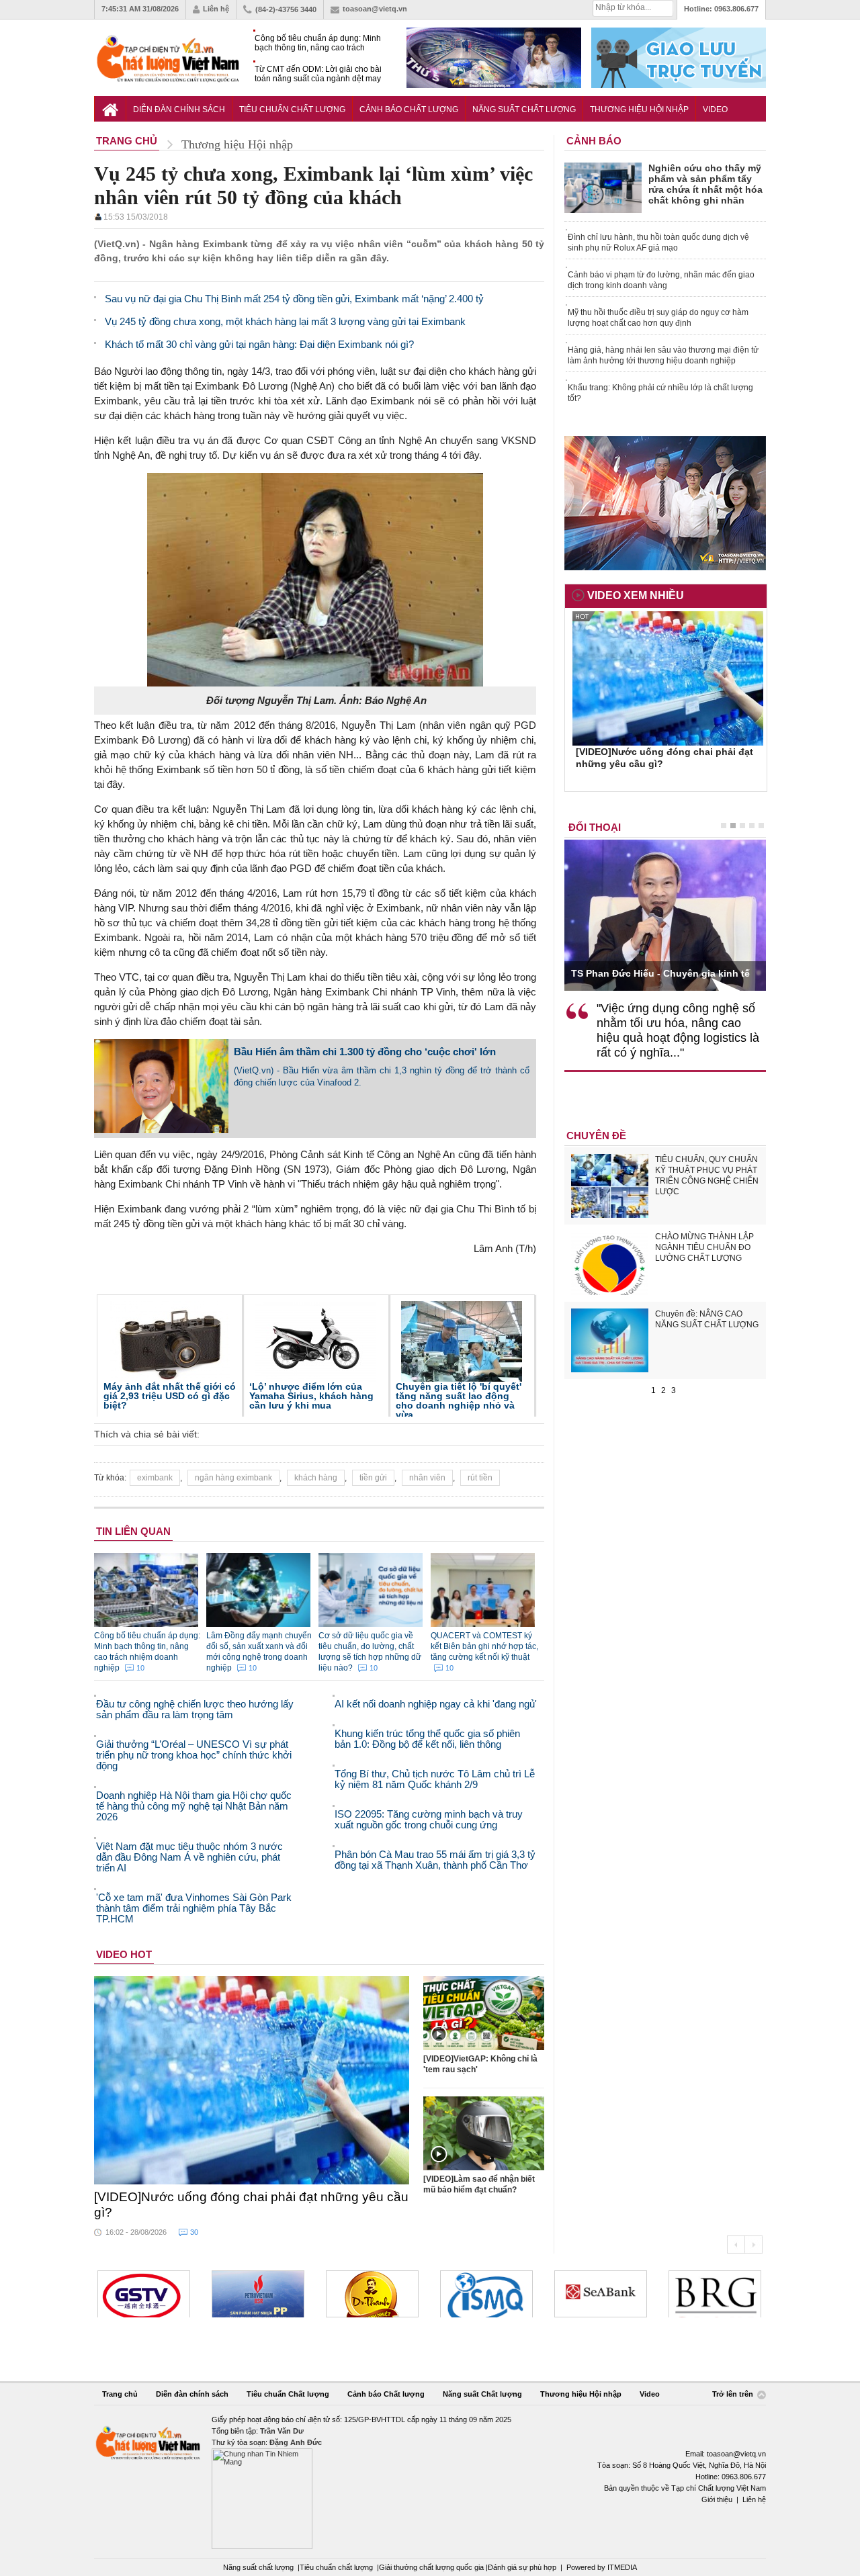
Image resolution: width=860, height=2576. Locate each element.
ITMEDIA (622, 2567)
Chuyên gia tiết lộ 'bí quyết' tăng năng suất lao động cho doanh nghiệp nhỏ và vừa (459, 1401)
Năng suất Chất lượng (524, 109)
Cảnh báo (594, 141)
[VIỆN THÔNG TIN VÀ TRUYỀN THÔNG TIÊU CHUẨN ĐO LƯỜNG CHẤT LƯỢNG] (372, 2294)
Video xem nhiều (636, 595)
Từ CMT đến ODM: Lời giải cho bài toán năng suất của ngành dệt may (318, 74)
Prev (736, 2245)
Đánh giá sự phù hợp (522, 2567)
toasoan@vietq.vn (375, 9)
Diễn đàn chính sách (179, 109)
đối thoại (595, 827)
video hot (124, 1954)
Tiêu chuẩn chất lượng (336, 2567)
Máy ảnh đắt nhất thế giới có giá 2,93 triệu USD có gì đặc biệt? (170, 1396)
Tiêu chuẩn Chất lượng (292, 109)
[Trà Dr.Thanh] (258, 2294)
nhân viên (427, 1478)
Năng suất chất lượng (258, 2567)
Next (754, 2245)
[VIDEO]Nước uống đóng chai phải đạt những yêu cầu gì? (251, 2205)
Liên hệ (216, 9)
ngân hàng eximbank (233, 1478)
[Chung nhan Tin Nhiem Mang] (430, 2482)
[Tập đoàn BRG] (601, 2294)
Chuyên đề (596, 1136)
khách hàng (316, 1478)
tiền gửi (373, 1478)
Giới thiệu (717, 2499)
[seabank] (486, 2294)
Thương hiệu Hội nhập (639, 109)
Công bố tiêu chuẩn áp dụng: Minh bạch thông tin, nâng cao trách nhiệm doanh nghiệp (318, 43)
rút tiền (480, 1478)
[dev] (144, 2294)
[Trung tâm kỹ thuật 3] (715, 2294)
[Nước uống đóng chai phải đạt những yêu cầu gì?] (252, 2080)
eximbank (155, 1478)
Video (715, 109)
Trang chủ (120, 2394)
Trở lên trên (734, 2395)
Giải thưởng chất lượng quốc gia (432, 2567)
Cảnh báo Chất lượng (409, 109)
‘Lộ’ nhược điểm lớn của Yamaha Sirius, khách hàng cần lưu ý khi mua (311, 1396)
